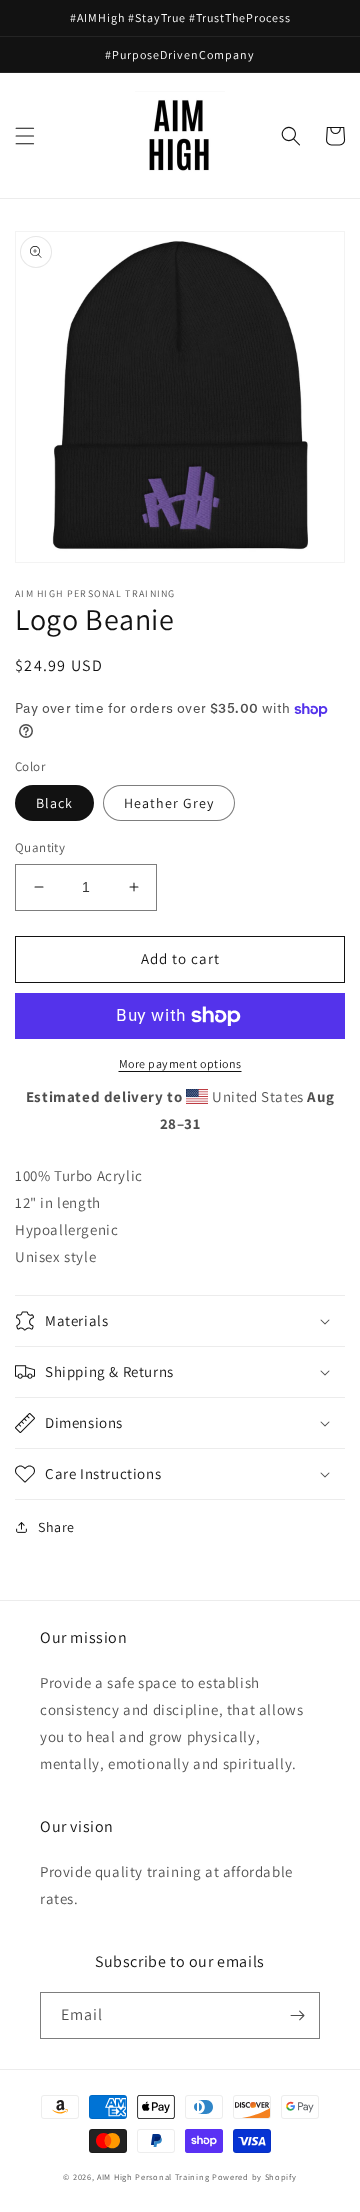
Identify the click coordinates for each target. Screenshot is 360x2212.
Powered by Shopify (254, 2176)
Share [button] (56, 1527)
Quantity (40, 847)
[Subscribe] (297, 2015)
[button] (25, 136)
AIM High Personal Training (153, 2176)
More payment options (180, 1063)
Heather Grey (169, 803)
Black (54, 803)
